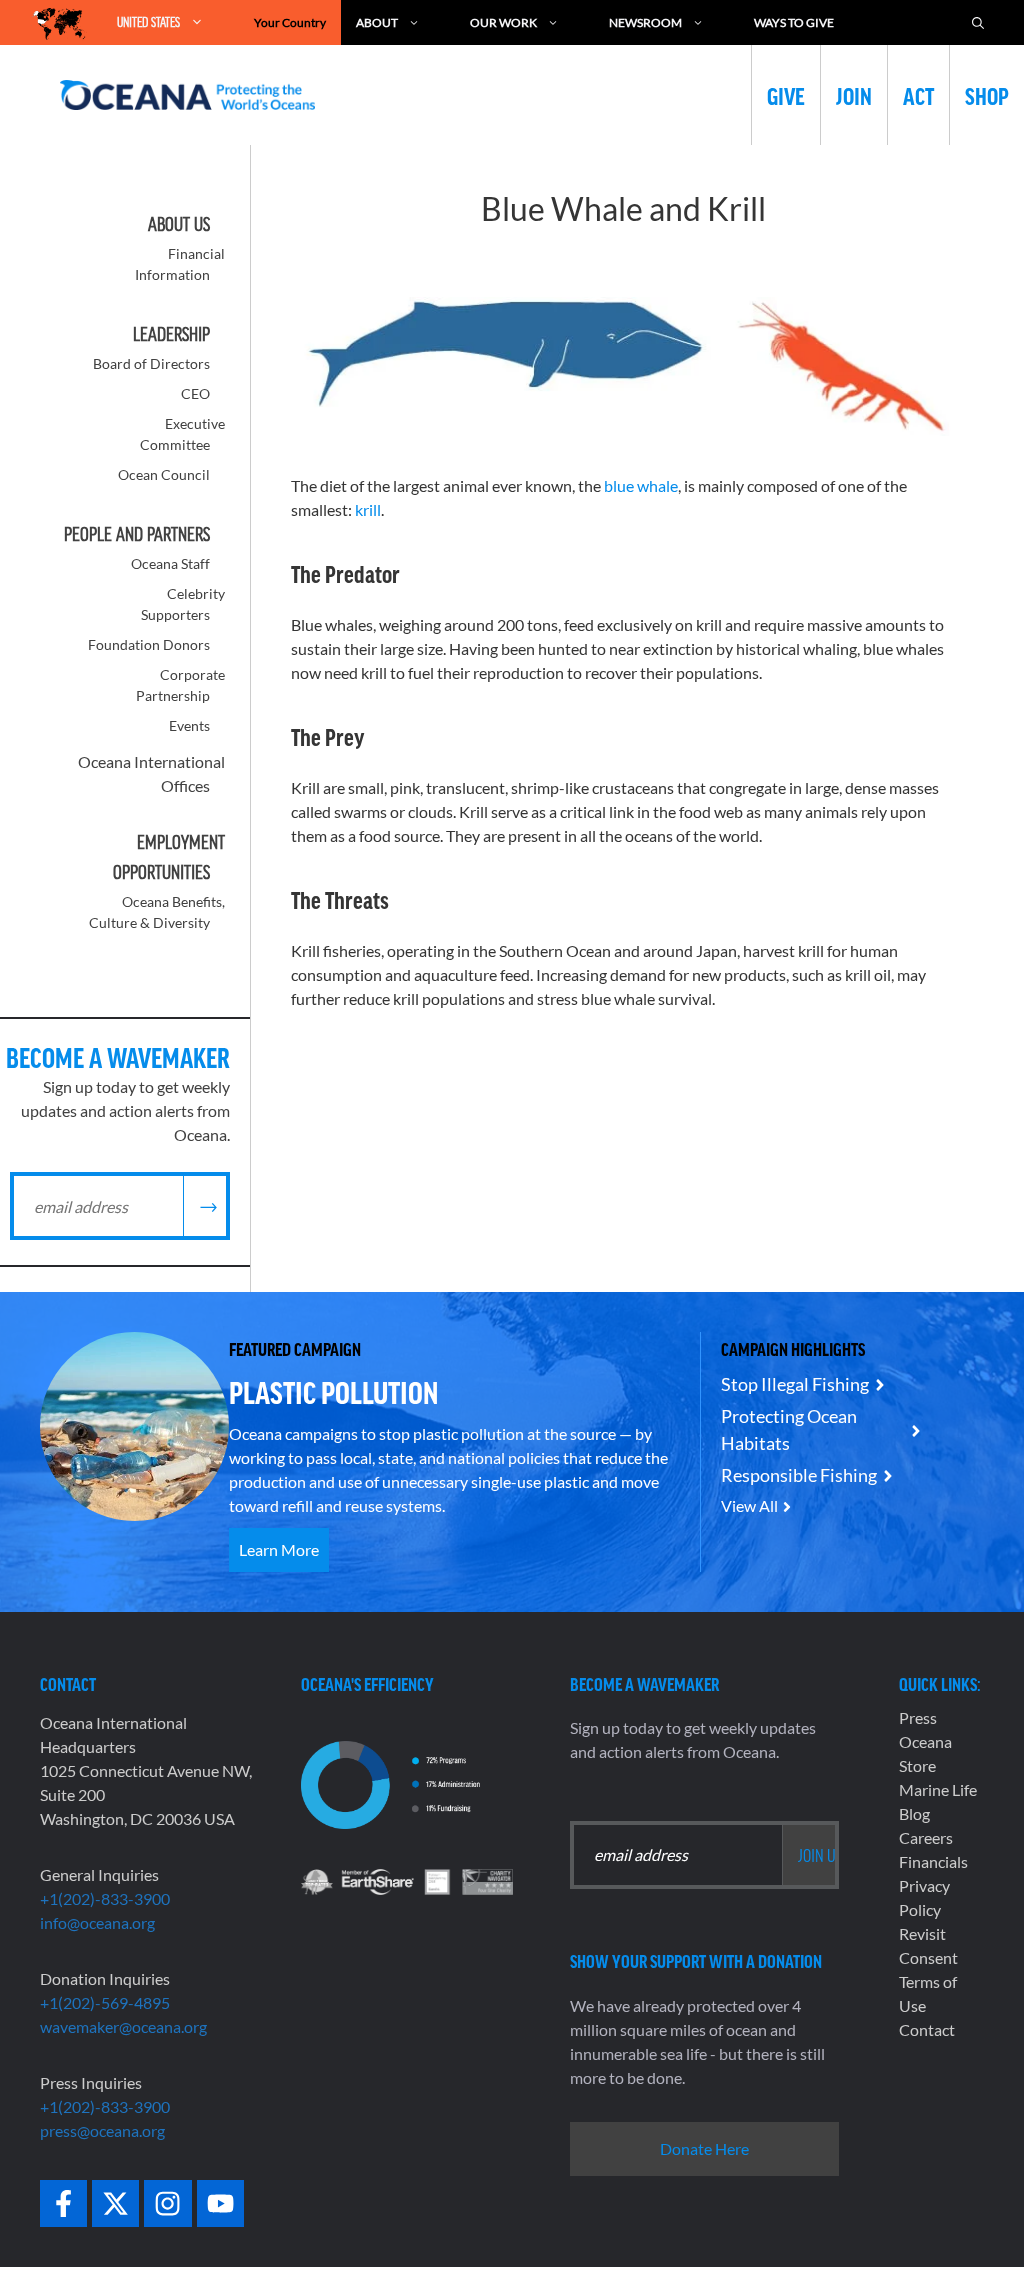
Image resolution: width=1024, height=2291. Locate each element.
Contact (927, 2029)
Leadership (171, 334)
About (377, 22)
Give (786, 95)
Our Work (503, 22)
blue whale (641, 485)
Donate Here (704, 2148)
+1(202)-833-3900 (105, 1898)
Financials (933, 1861)
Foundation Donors (149, 644)
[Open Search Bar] (978, 22)
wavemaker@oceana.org (123, 2026)
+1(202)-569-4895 (105, 2002)
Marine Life (938, 1789)
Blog (914, 1813)
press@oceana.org (102, 2130)
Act (918, 95)
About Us (179, 224)
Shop (987, 95)
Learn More (279, 1549)
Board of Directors (151, 363)
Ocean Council (164, 474)
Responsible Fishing (799, 1475)
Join (854, 95)
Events (189, 725)
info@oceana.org (97, 1922)
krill (368, 509)
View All (749, 1505)
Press (918, 1717)
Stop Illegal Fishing (795, 1384)
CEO (195, 393)
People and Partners (137, 534)
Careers (926, 1837)
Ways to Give (794, 22)
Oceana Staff (170, 563)
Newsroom (645, 22)
